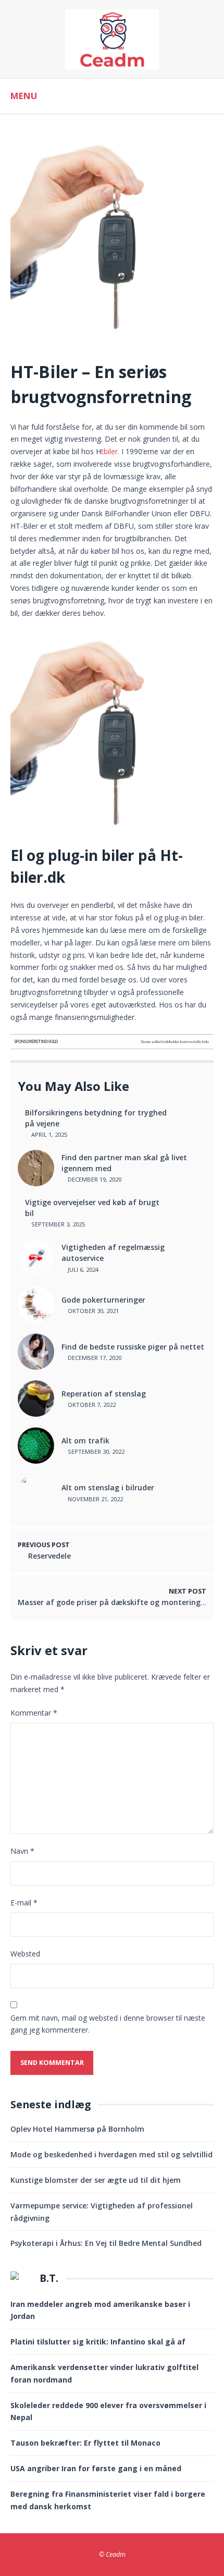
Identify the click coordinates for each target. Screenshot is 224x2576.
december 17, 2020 (94, 1358)
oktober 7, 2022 (91, 1405)
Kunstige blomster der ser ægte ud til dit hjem (96, 2180)
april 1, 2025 (48, 1134)
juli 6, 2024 (82, 1269)
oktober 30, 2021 (92, 1311)
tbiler (109, 451)
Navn (22, 1851)
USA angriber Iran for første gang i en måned (96, 2468)
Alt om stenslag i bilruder (108, 1487)
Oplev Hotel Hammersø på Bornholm (77, 2129)
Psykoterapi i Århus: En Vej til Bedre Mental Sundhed (106, 2243)
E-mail (24, 1903)
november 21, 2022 (95, 1499)
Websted (25, 1954)
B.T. (49, 2278)
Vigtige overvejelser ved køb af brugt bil (92, 1208)
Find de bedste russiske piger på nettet (133, 1347)
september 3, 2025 (57, 1224)
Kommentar (34, 1713)
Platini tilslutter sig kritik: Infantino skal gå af (98, 2342)
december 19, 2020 (94, 1179)
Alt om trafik (85, 1441)
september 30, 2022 (95, 1451)
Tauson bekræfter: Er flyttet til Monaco (85, 2443)
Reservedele (49, 1556)
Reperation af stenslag (104, 1394)
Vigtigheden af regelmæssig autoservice (113, 1253)
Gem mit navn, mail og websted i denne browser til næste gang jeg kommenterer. (108, 2024)
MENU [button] (24, 96)
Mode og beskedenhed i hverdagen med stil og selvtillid (111, 2154)
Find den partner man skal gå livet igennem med (124, 1163)
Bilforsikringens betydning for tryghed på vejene (96, 1118)
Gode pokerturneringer (103, 1300)
